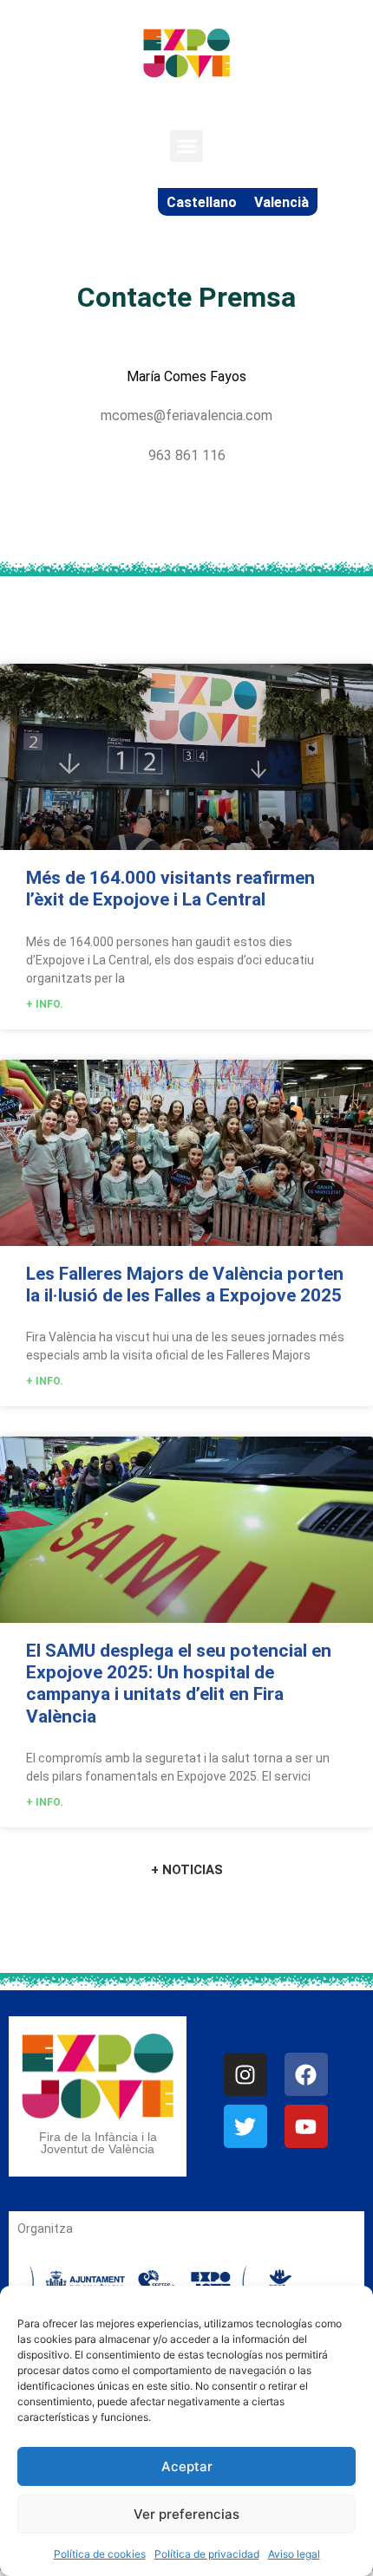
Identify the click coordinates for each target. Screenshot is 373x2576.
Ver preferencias (186, 2514)
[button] (186, 146)
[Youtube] (306, 2126)
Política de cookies (100, 2554)
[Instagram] (245, 2074)
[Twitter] (245, 2126)
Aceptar (187, 2466)
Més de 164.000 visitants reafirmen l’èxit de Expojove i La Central (170, 889)
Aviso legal (294, 2554)
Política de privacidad (207, 2554)
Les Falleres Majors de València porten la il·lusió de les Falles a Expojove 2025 (185, 1285)
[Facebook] (306, 2074)
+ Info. (45, 1004)
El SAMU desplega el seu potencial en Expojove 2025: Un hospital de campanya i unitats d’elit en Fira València (179, 1684)
